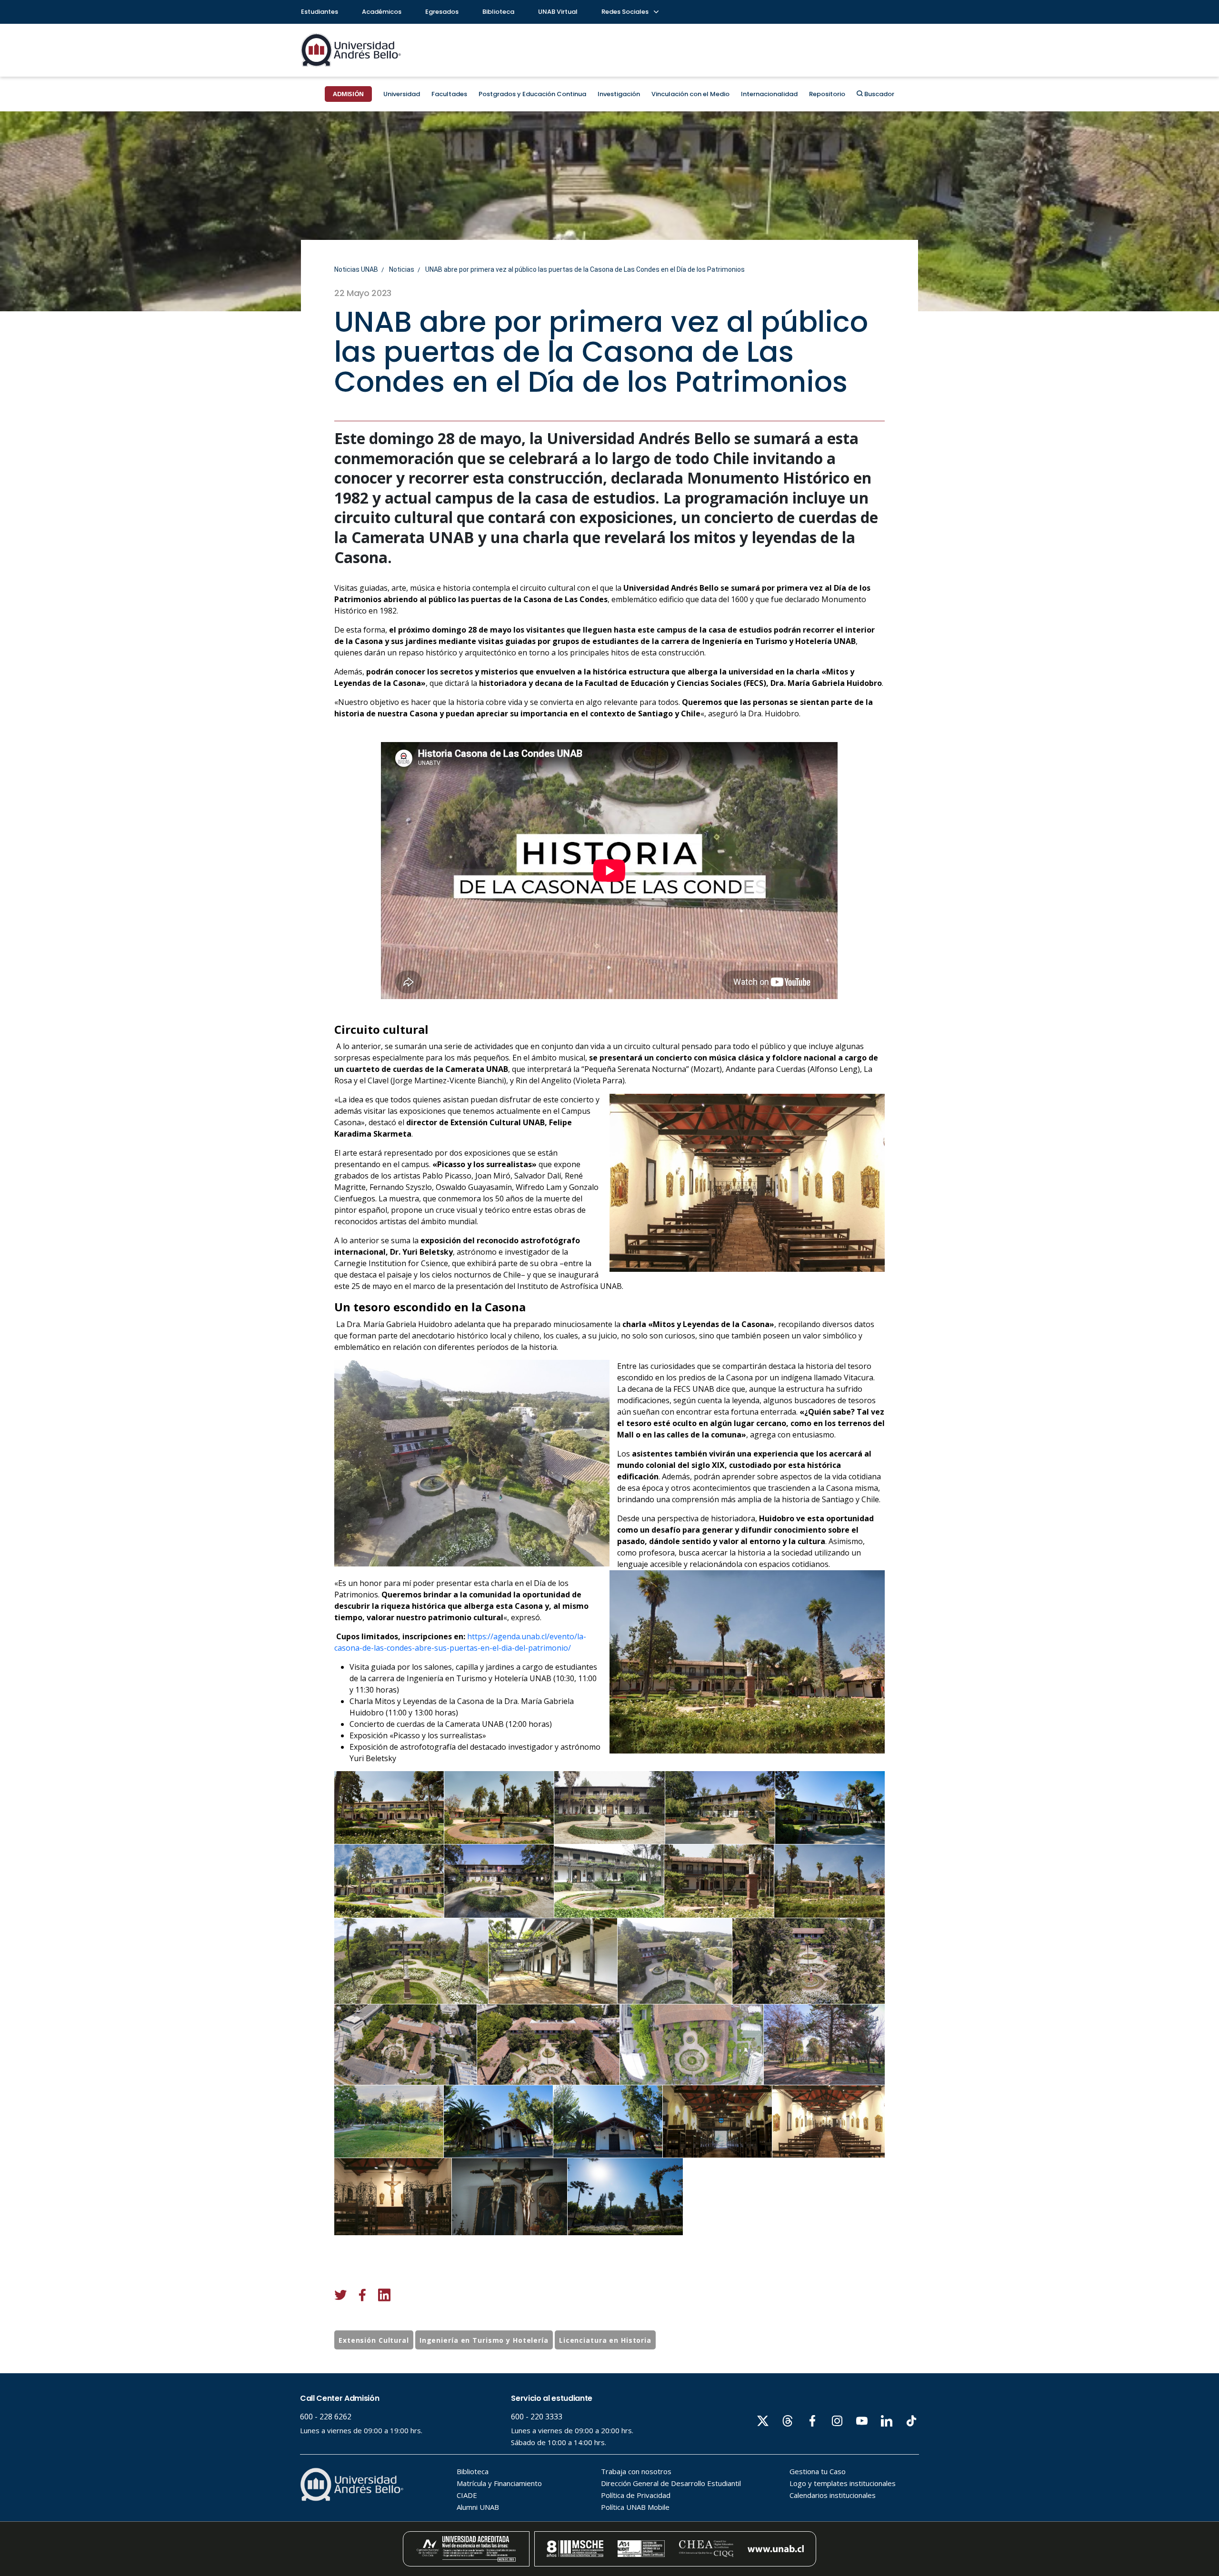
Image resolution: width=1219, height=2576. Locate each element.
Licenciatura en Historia (605, 2340)
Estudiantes (320, 12)
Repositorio (827, 94)
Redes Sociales (626, 12)
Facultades (449, 94)
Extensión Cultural (374, 2340)
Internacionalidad (769, 94)
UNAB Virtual (558, 12)
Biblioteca (498, 12)
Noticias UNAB (356, 269)
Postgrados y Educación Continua (532, 94)
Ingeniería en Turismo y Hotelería (484, 2340)
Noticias (402, 269)
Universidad (402, 94)
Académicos (382, 12)
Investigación (619, 94)
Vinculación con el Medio (690, 94)
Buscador (879, 94)
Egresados (442, 12)
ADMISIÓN (348, 94)
